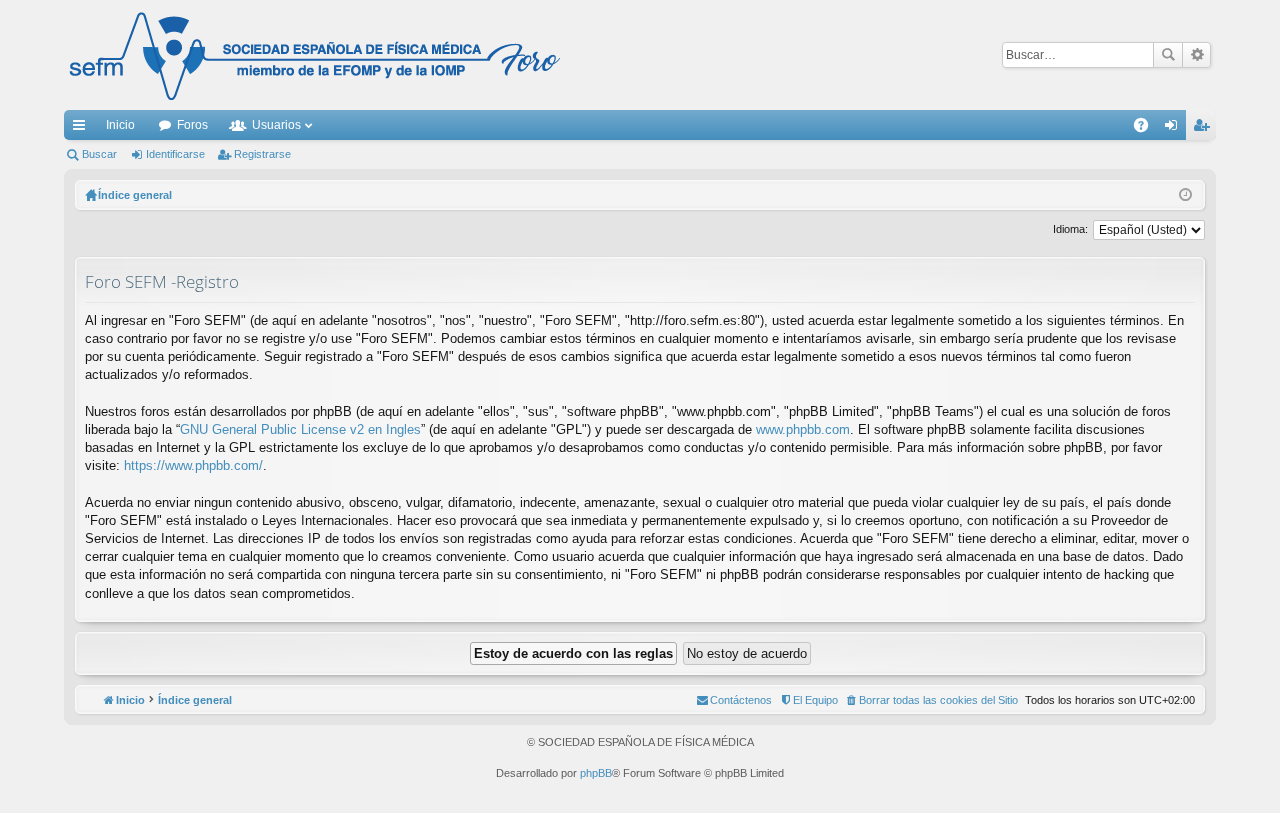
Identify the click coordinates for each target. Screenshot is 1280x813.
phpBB (596, 773)
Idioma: (1070, 229)
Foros (192, 125)
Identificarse (175, 154)
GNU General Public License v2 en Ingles (300, 429)
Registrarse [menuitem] (1205, 129)
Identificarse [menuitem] (1175, 129)
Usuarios (276, 125)
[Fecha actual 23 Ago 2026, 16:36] (1185, 195)
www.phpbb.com (803, 429)
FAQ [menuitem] (1147, 129)
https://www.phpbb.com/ (193, 465)
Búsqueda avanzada (1196, 55)
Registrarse (262, 154)
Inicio (120, 125)
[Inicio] (315, 55)
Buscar (1168, 55)
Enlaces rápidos (83, 129)
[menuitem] (931, 700)
